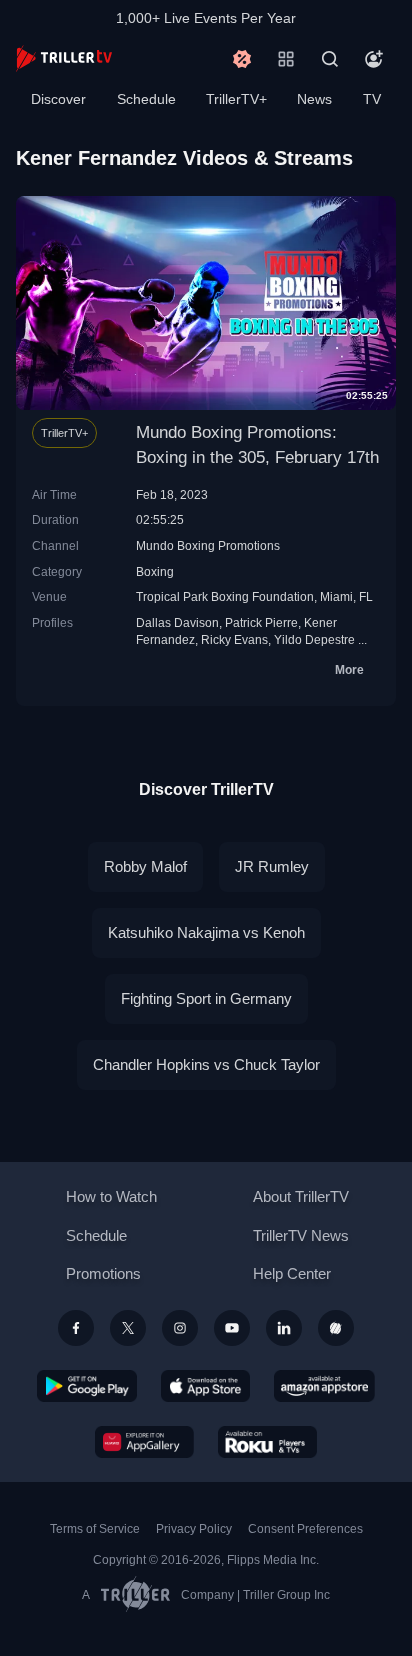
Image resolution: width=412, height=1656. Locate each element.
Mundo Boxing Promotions (208, 545)
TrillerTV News (301, 1235)
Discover (58, 99)
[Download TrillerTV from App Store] (205, 1386)
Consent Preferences (305, 1529)
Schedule (146, 99)
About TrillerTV (301, 1196)
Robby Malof (145, 866)
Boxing (155, 571)
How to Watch (111, 1196)
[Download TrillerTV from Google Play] (87, 1386)
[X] (128, 1328)
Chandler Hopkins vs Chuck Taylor (206, 1064)
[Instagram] (180, 1328)
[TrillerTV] (64, 58)
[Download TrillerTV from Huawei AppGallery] (144, 1442)
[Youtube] (232, 1328)
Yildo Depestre (314, 639)
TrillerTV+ (236, 99)
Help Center (292, 1273)
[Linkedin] (284, 1328)
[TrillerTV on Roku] (268, 1442)
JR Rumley (272, 866)
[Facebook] (76, 1328)
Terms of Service (95, 1529)
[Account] (374, 59)
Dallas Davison (177, 622)
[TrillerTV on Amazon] (324, 1386)
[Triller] (336, 1328)
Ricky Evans (234, 639)
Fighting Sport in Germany (206, 998)
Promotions (103, 1273)
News (314, 99)
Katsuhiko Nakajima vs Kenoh (206, 932)
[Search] (330, 59)
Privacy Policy (194, 1529)
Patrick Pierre (261, 622)
